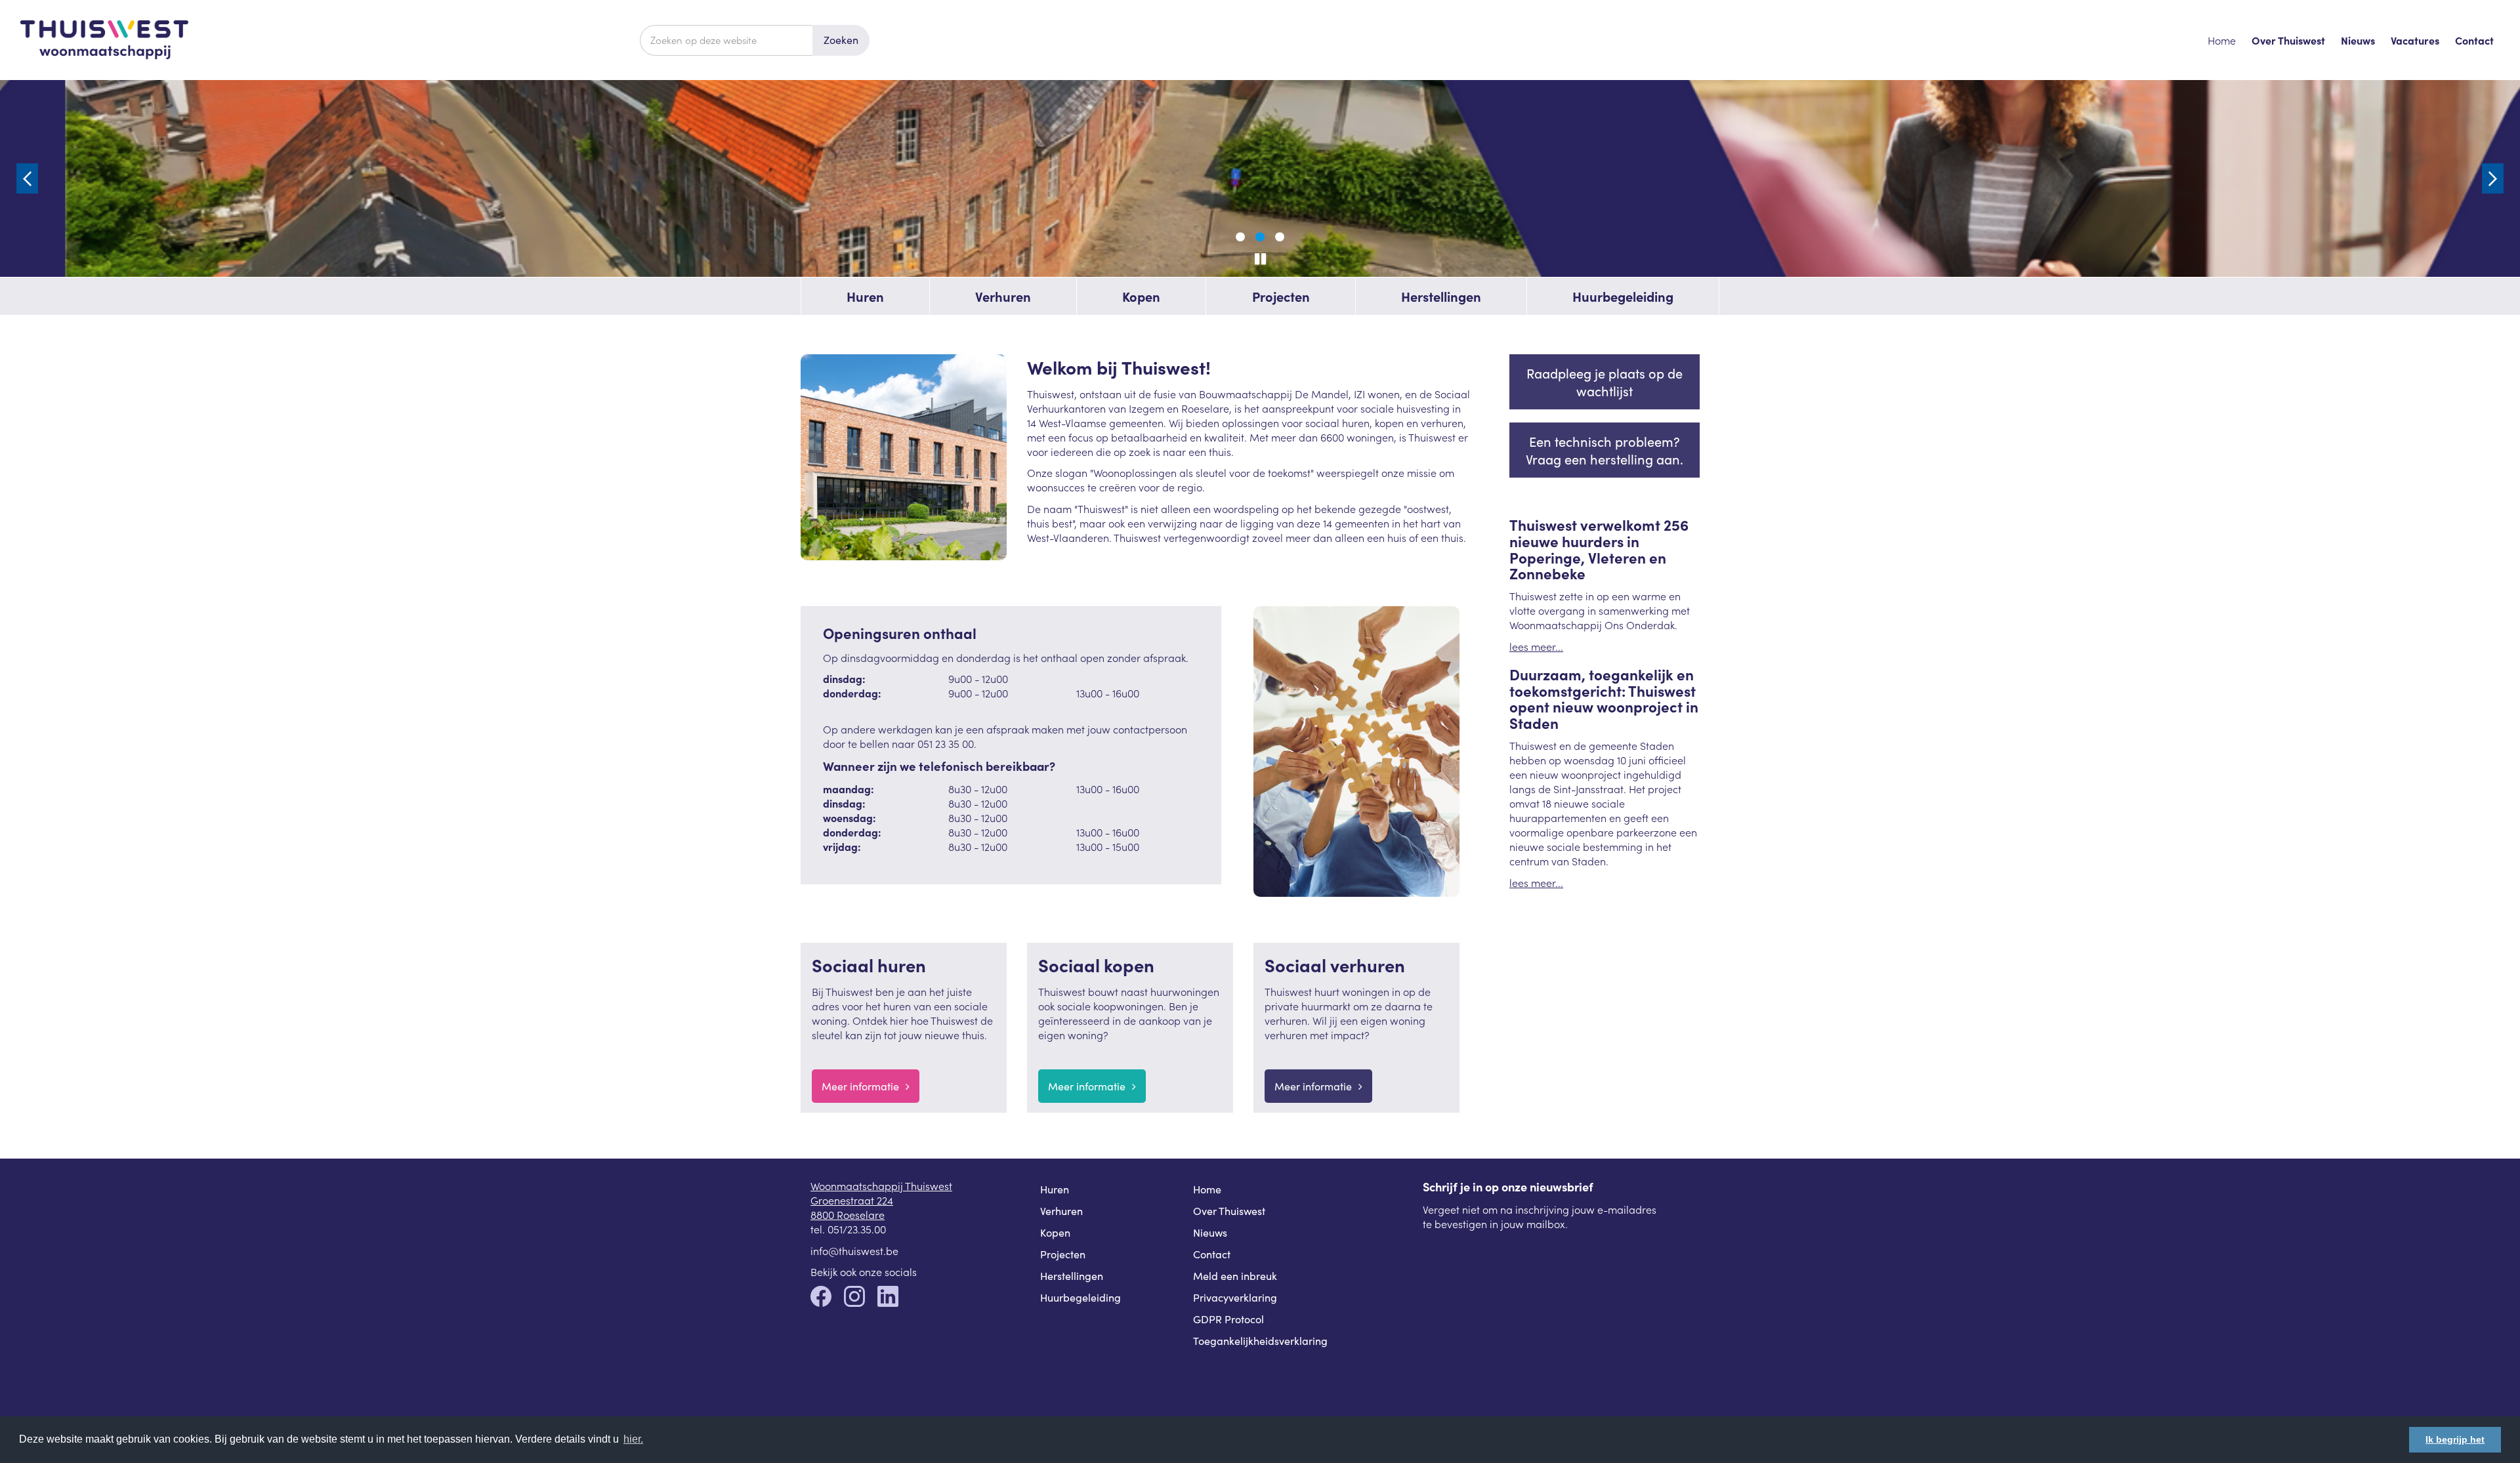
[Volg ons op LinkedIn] (888, 1298)
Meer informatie (860, 1086)
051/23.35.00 (857, 1229)
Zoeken (841, 40)
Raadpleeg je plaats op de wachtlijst (1605, 382)
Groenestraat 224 (852, 1200)
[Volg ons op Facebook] (821, 1298)
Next (2493, 178)
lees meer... (1536, 646)
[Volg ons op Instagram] (854, 1298)
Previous (27, 178)
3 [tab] (1280, 237)
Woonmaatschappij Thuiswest (881, 1185)
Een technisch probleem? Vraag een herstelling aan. (1605, 450)
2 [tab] (1260, 237)
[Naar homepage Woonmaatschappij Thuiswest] (330, 40)
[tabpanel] (1260, 178)
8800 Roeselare (848, 1214)
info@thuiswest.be (854, 1250)
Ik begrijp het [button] (2455, 1439)
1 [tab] (1240, 237)
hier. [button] (633, 1439)
